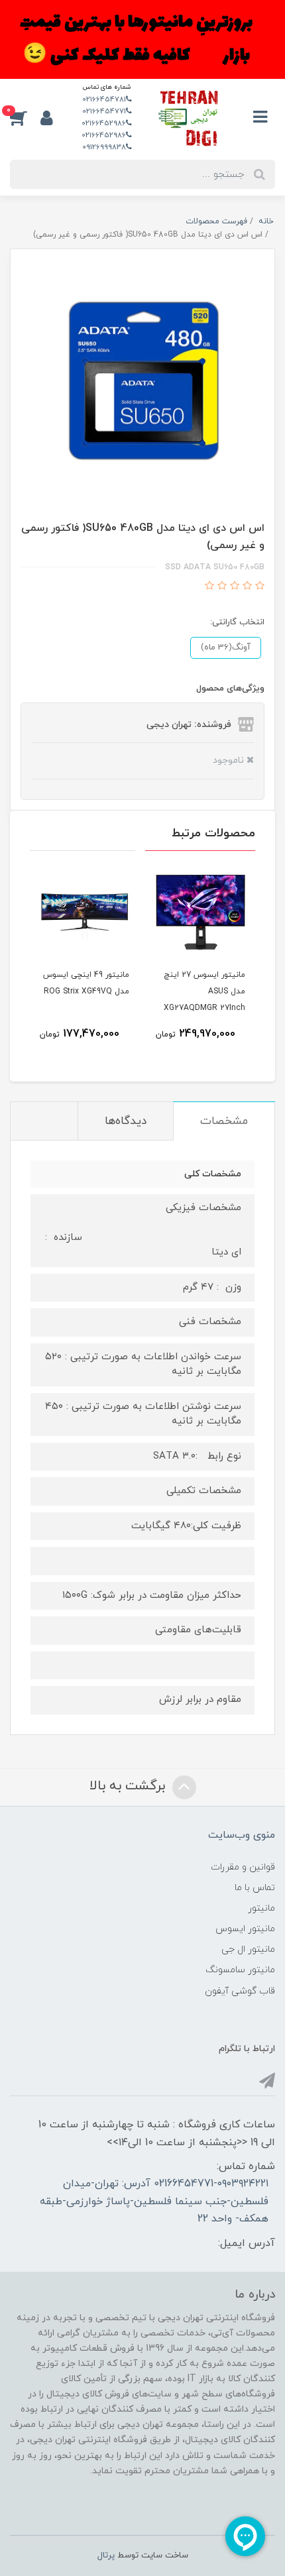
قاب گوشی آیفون (240, 1991)
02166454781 (104, 99)
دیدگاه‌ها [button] (126, 1121)
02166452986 (104, 123)
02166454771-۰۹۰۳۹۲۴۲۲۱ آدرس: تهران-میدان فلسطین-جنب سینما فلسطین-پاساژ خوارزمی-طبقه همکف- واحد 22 (154, 2201)
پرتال (106, 2555)
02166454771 (104, 111)
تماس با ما (255, 1888)
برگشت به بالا (129, 1786)
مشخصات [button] (224, 1121)
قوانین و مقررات (243, 1867)
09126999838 (104, 147)
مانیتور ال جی (248, 1949)
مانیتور (261, 1908)
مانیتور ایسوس (245, 1929)
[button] (25, 118)
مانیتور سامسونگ (240, 1970)
